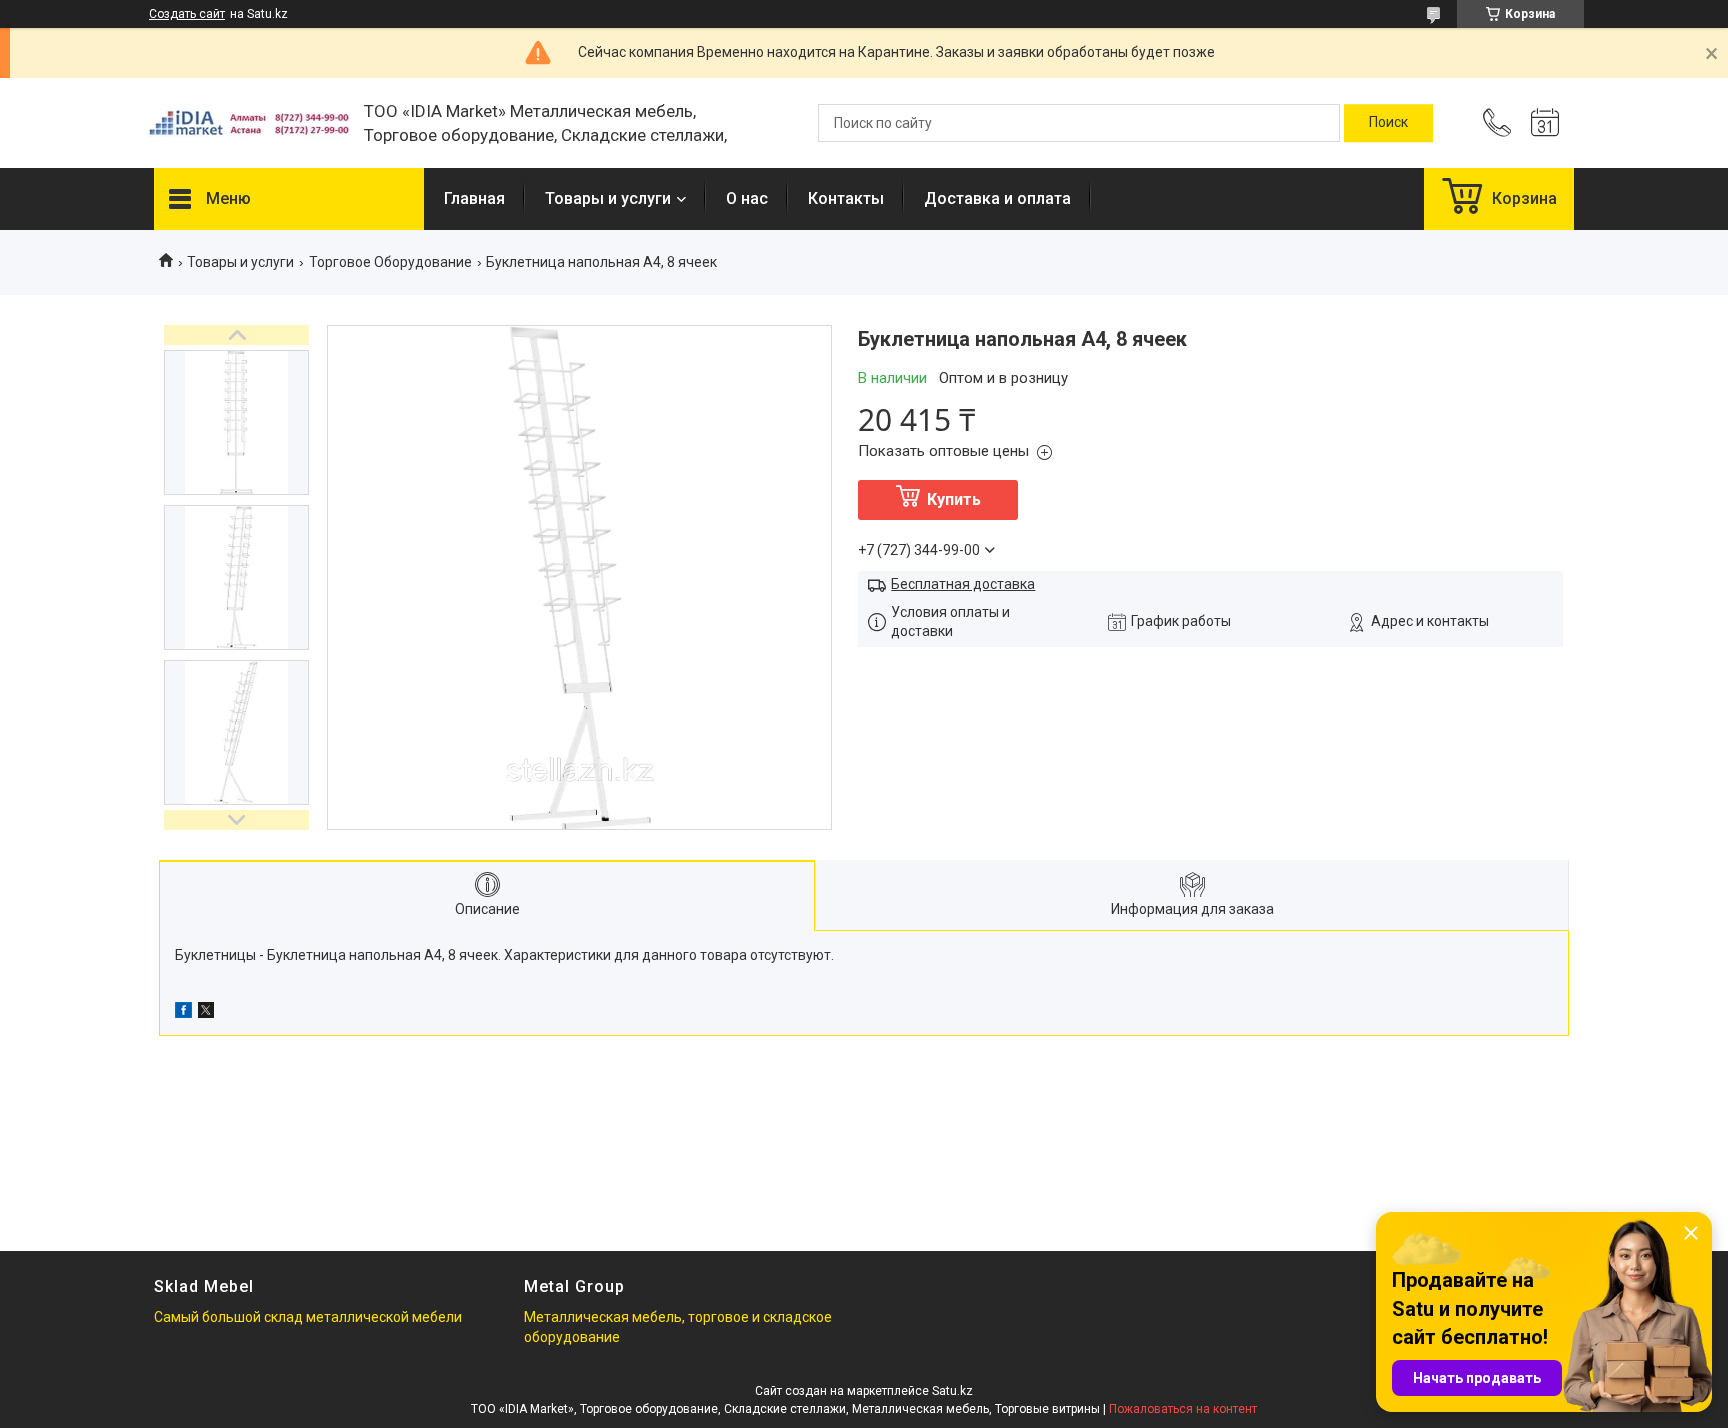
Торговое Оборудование (390, 262)
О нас (747, 198)
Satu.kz (952, 1391)
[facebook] (183, 1013)
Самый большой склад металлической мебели (308, 1317)
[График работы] (1545, 123)
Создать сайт (187, 14)
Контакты (846, 198)
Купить (954, 499)
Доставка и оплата (997, 198)
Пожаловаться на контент (1183, 1409)
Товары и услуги (608, 198)
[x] (206, 1013)
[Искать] (1388, 123)
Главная (474, 198)
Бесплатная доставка (963, 584)
